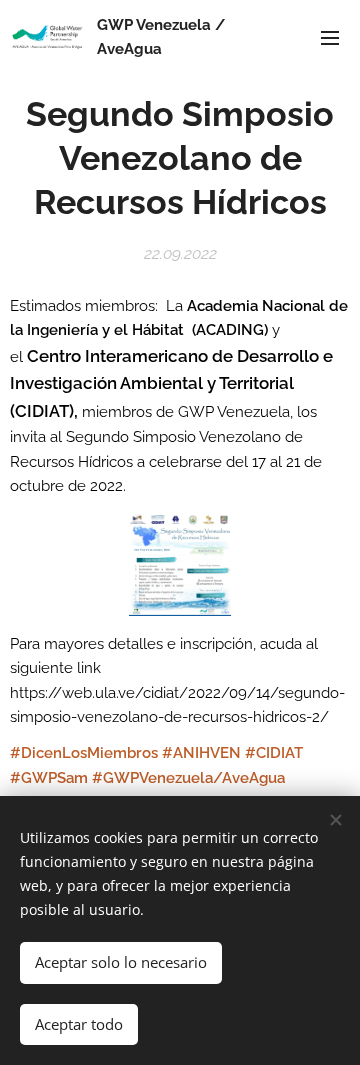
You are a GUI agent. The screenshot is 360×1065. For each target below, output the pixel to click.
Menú (330, 37)
